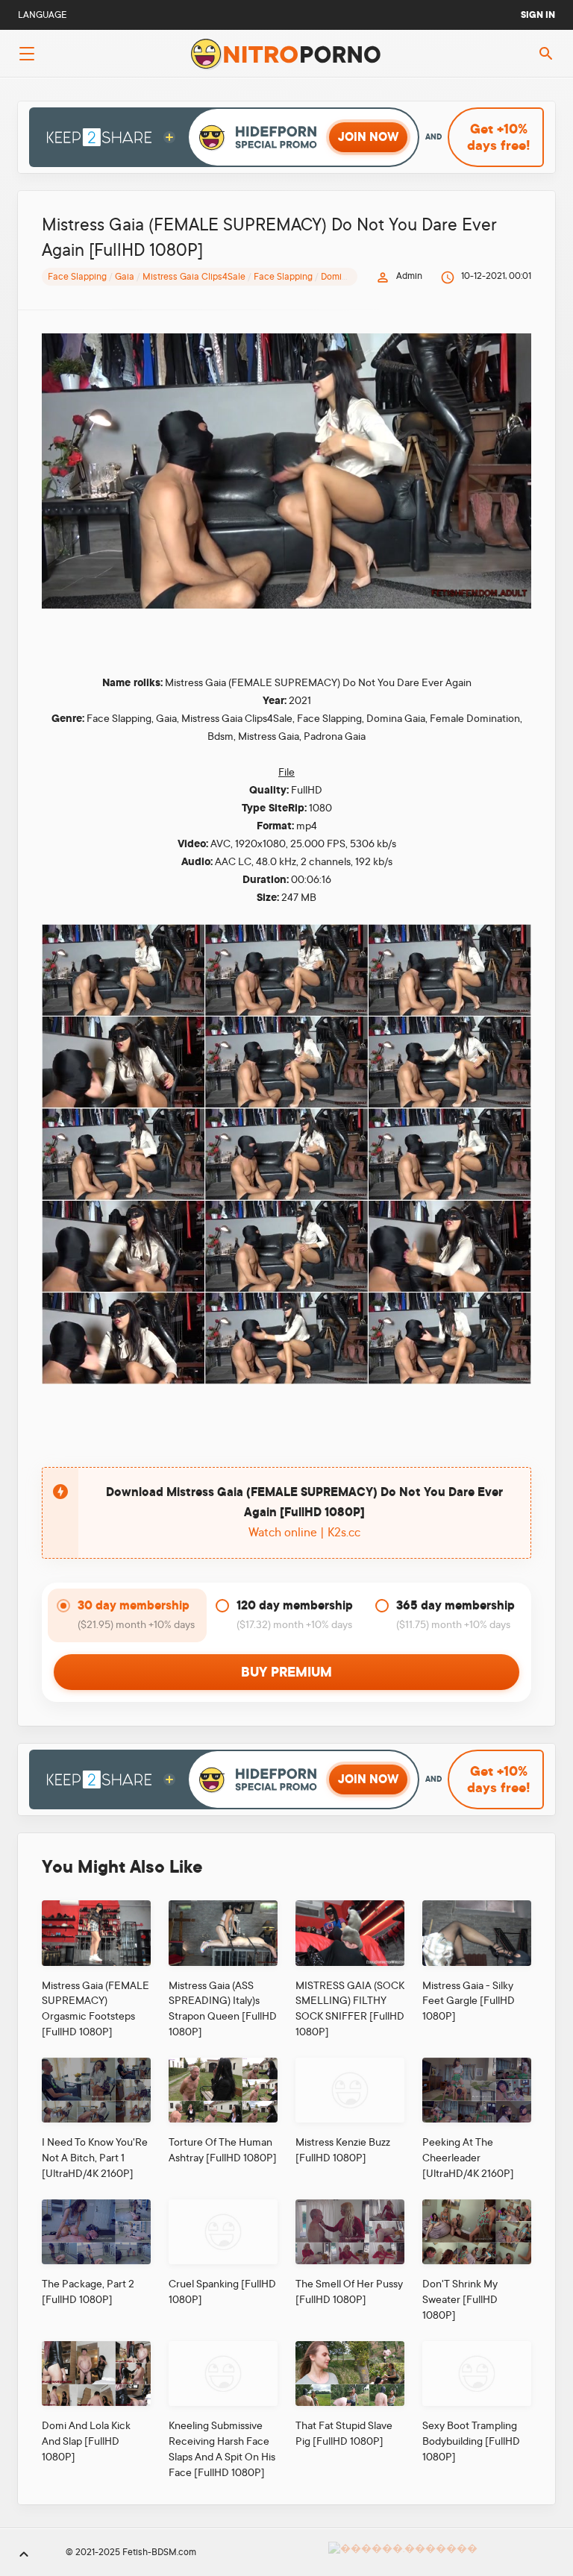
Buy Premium (286, 1672)
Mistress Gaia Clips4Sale (194, 277)
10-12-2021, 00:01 (496, 276)
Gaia (125, 277)
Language (43, 15)
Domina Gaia (347, 277)
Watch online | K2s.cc (304, 1533)
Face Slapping (77, 277)
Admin (409, 276)
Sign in (538, 15)
